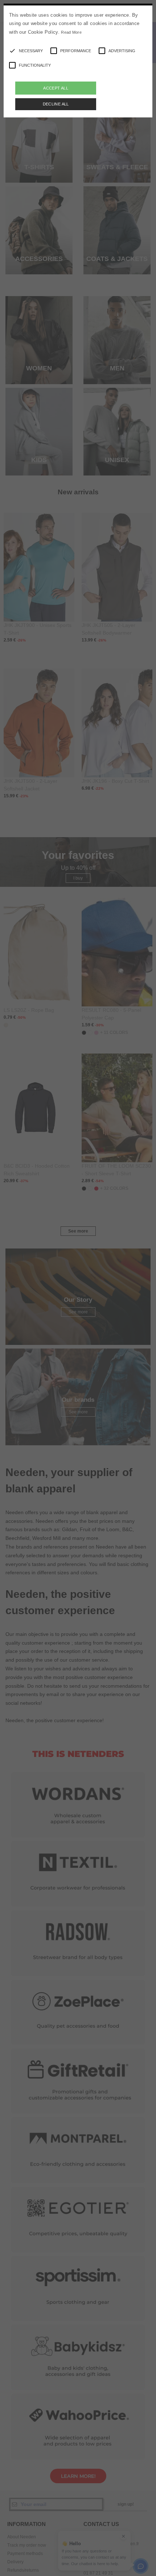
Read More (71, 32)
